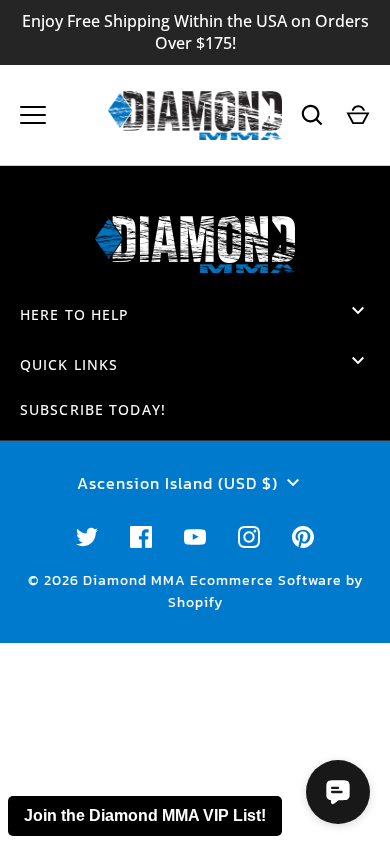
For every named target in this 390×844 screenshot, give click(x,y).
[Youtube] (195, 537)
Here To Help (74, 314)
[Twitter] (87, 537)
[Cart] (358, 115)
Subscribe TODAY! (93, 409)
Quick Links (69, 364)
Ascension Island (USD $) (177, 483)
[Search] (312, 115)
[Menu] (33, 115)
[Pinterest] (303, 537)
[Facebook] (141, 537)
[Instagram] (249, 537)
